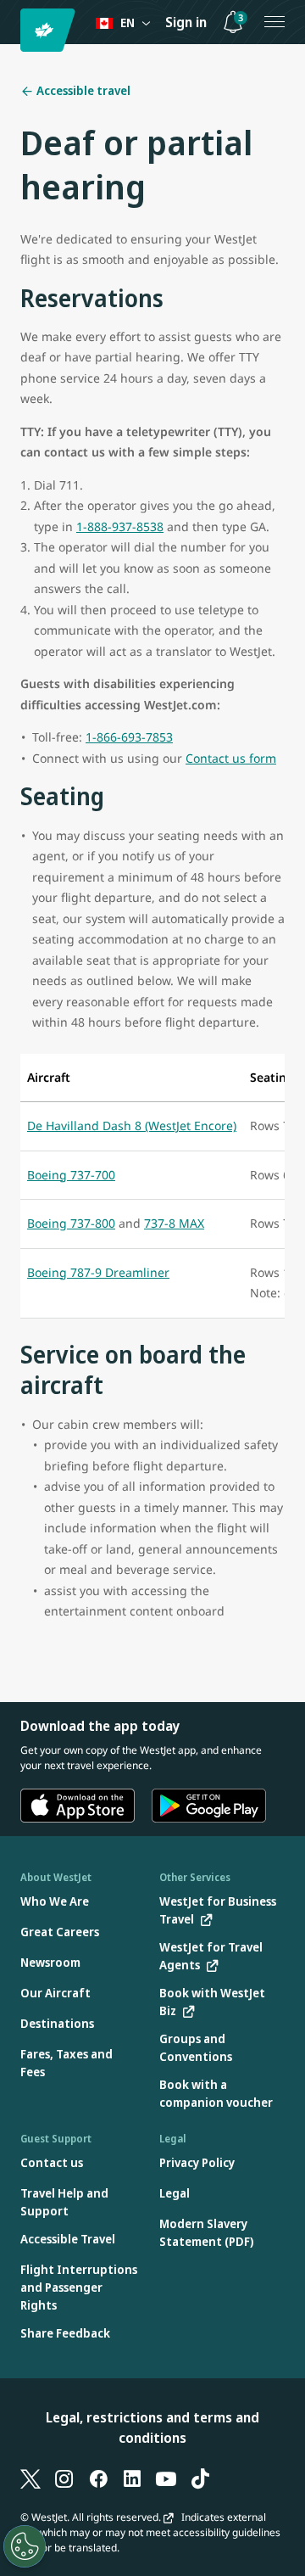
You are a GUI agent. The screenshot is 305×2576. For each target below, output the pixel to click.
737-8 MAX (174, 1223)
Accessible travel (82, 90)
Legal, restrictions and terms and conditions (152, 2428)
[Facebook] (98, 2478)
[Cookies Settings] (25, 2546)
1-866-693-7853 (129, 737)
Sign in (186, 22)
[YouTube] (166, 2478)
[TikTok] (200, 2478)
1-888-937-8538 (120, 526)
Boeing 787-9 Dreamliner (98, 1272)
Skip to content (15, 33)
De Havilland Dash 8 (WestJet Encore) (132, 1126)
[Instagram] (64, 2478)
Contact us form (231, 758)
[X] (30, 2478)
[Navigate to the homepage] (50, 30)
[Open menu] (274, 22)
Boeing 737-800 (71, 1223)
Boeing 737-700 (71, 1175)
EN (128, 22)
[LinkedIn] (132, 2478)
